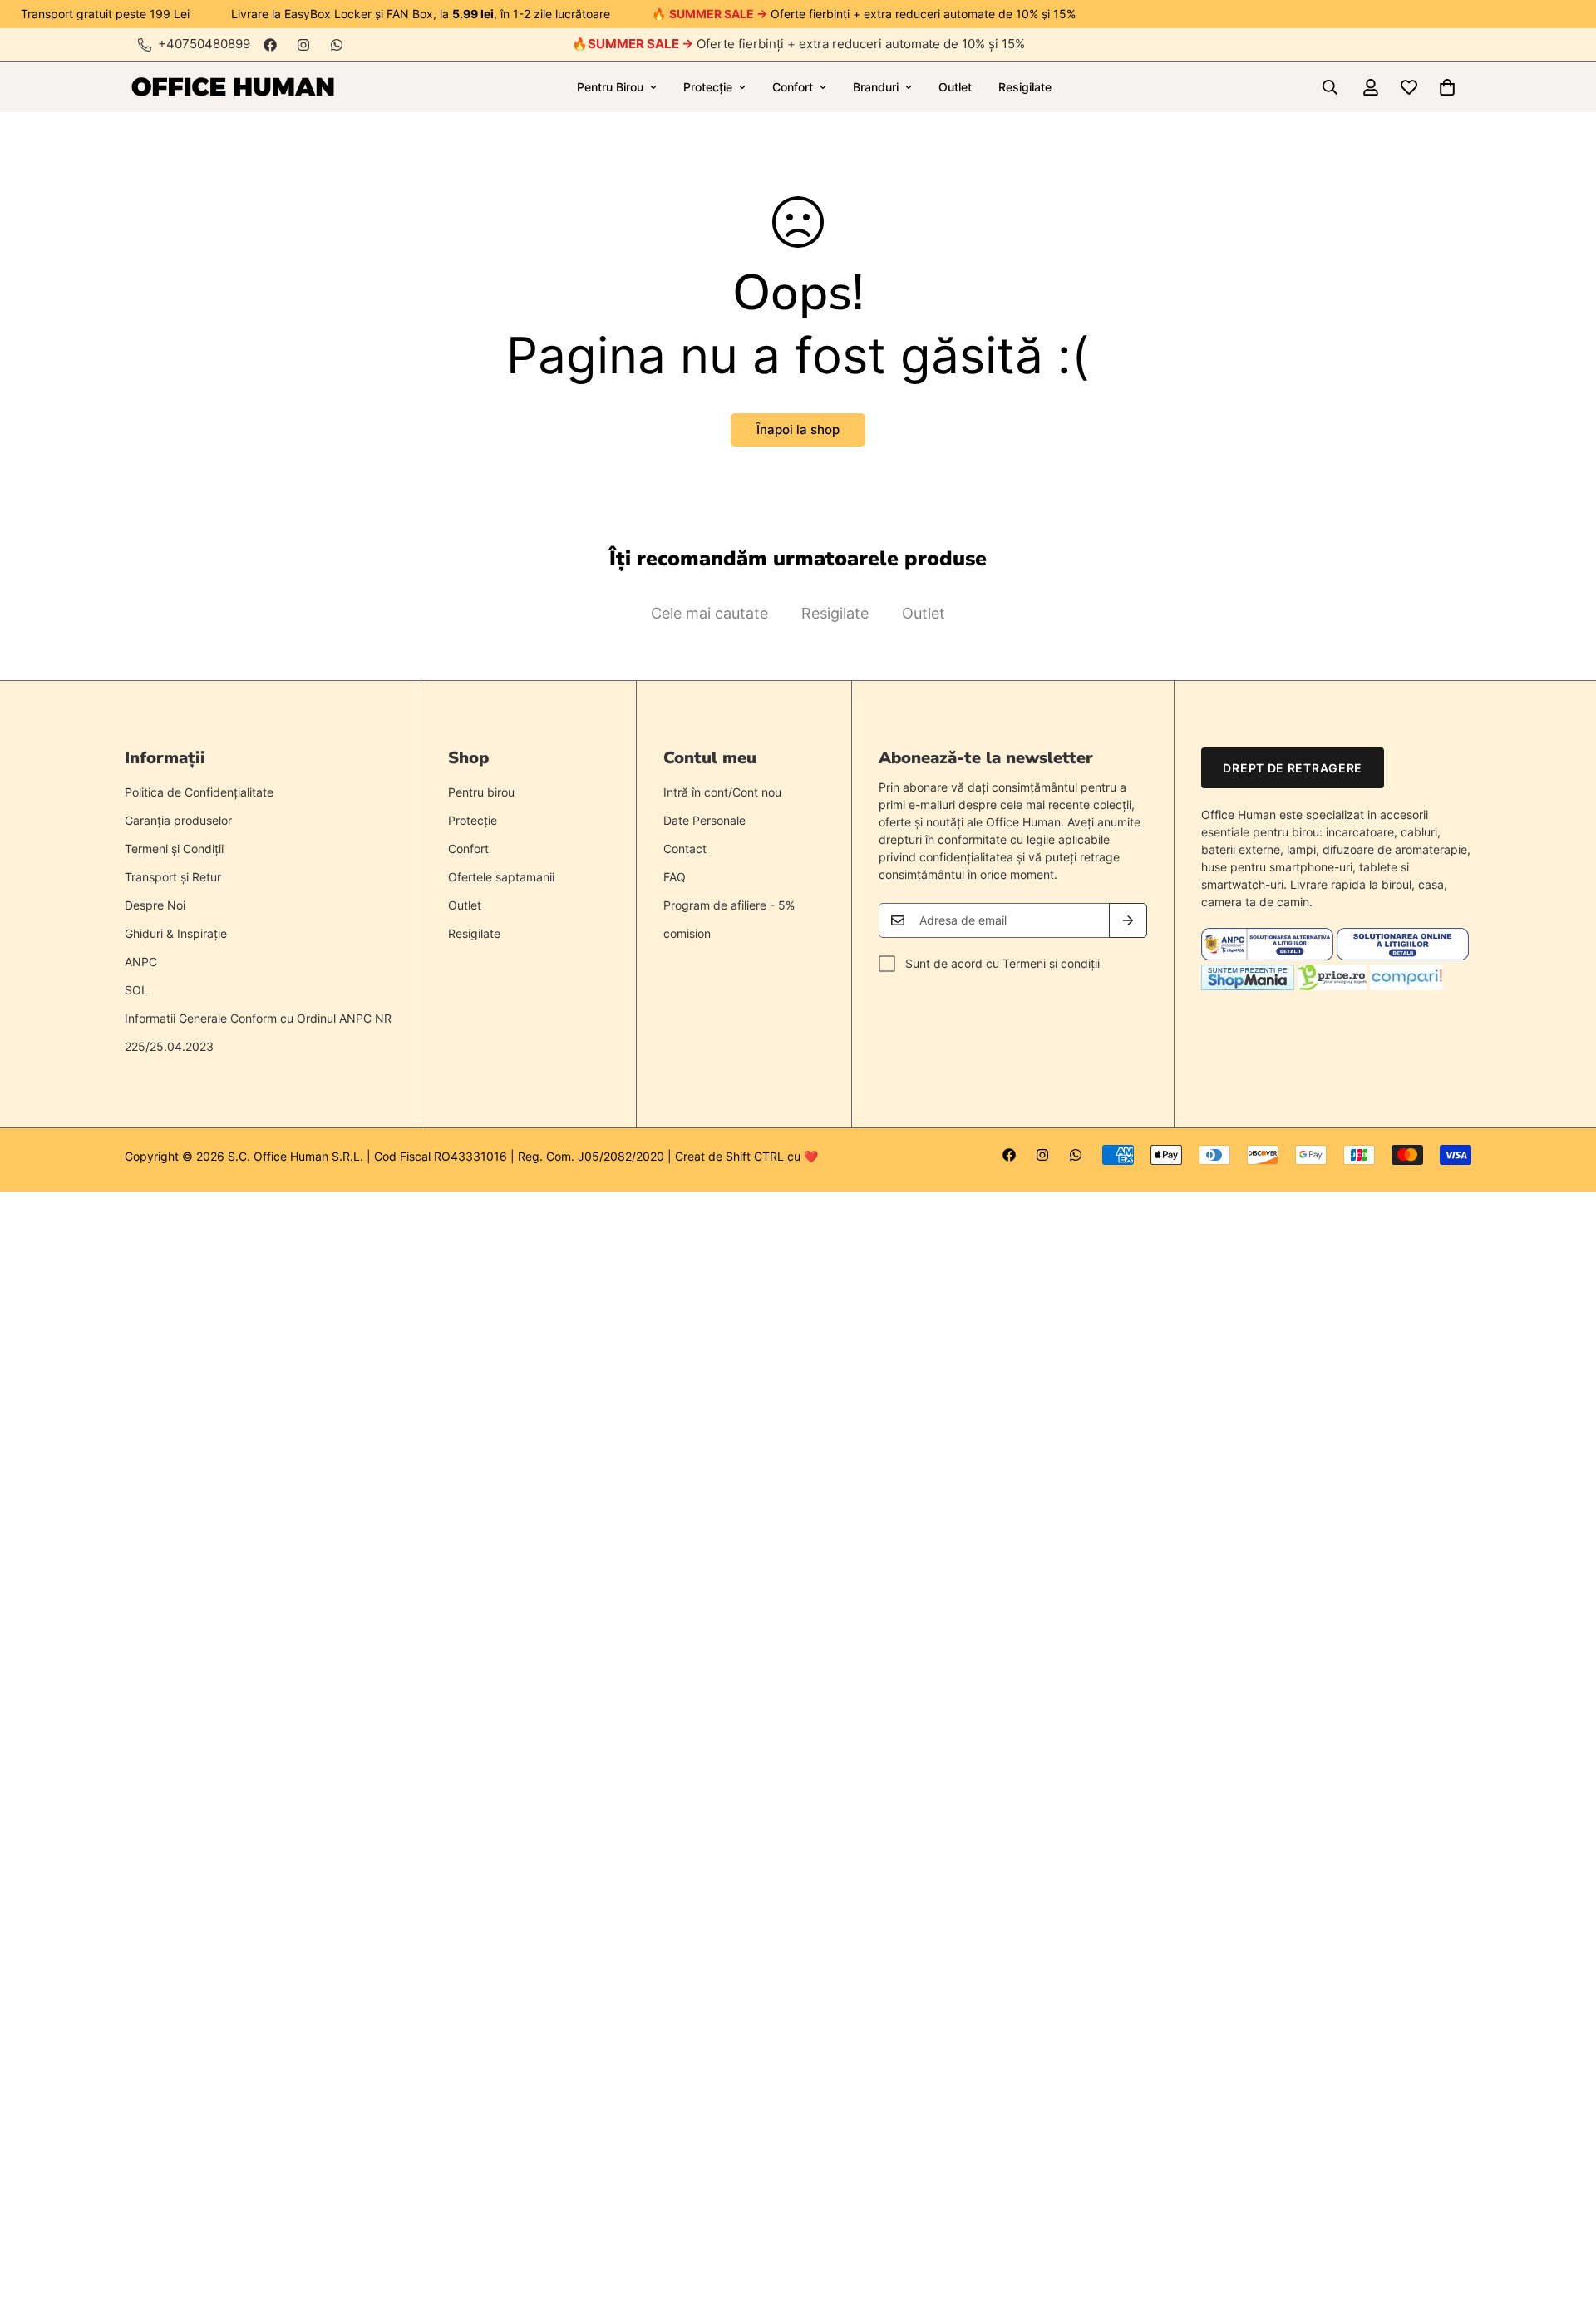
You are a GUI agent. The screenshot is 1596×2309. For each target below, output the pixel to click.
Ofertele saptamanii (501, 877)
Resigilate (1025, 87)
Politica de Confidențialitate (199, 792)
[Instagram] (303, 45)
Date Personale (704, 820)
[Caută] (1330, 87)
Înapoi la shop (798, 429)
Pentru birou (481, 792)
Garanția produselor (178, 820)
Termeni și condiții (1051, 963)
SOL (136, 990)
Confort (793, 87)
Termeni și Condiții (174, 849)
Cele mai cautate (709, 613)
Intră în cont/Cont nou (722, 792)
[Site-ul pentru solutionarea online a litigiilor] (1403, 956)
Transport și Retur (173, 877)
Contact (685, 849)
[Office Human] (233, 87)
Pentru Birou (610, 87)
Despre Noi (155, 905)
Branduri (876, 87)
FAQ (675, 877)
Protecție (708, 87)
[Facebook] (270, 45)
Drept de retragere (1293, 768)
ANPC (141, 962)
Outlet (955, 87)
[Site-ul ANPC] (1269, 956)
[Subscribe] (1128, 920)
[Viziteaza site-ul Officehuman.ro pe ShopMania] (1248, 986)
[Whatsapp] (337, 45)
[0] (1447, 87)
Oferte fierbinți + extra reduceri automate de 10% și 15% (806, 44)
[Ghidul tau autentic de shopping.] (1406, 986)
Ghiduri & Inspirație (176, 933)
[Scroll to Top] (1564, 2218)
